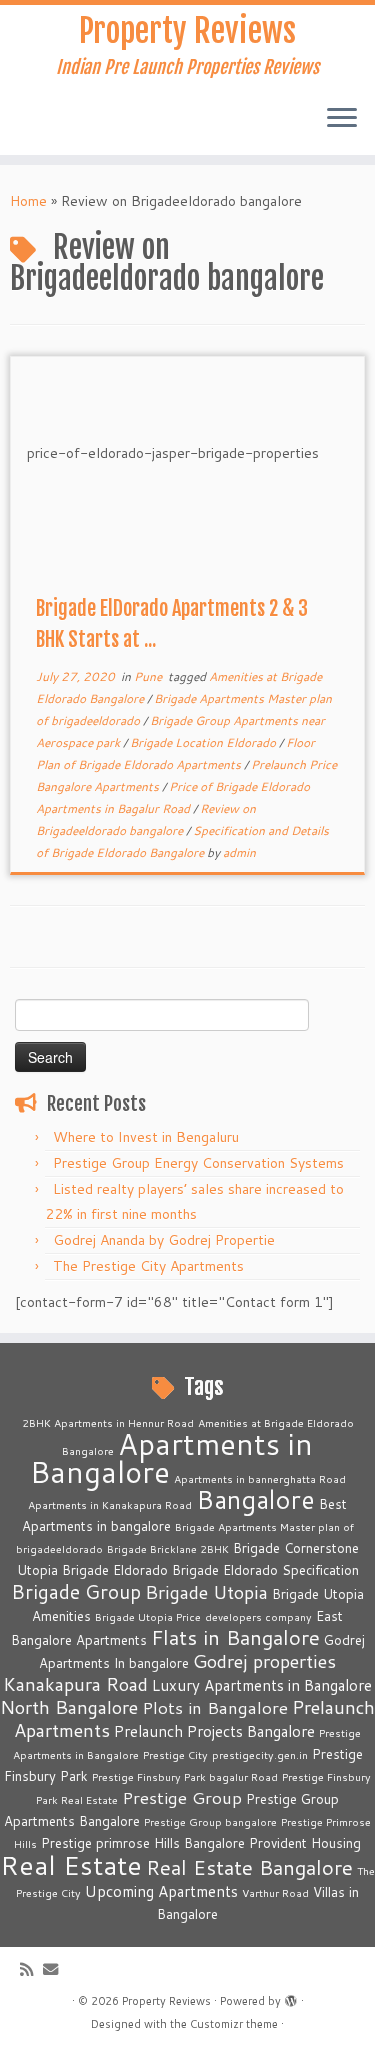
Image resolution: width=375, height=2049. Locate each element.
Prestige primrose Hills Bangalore (143, 1843)
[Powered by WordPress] (291, 1997)
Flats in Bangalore (235, 1637)
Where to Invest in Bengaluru (146, 1137)
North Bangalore (69, 1707)
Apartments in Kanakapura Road (110, 1504)
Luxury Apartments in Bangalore (262, 1685)
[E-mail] (55, 1969)
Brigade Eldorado (115, 1570)
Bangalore (255, 1499)
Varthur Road (275, 1892)
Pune (149, 676)
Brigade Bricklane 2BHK (168, 1548)
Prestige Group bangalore (210, 1821)
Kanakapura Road (75, 1684)
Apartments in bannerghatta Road (260, 1478)
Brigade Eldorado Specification (265, 1570)
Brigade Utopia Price (148, 1616)
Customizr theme (234, 2024)
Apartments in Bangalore (172, 1457)
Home (28, 201)
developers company (258, 1616)
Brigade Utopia (206, 1592)
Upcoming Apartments (161, 1891)
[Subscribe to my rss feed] (31, 1969)
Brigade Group (76, 1591)
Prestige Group (182, 1797)
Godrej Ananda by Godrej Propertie (164, 1240)
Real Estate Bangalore (249, 1867)
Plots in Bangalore (215, 1707)
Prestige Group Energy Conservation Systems (198, 1163)
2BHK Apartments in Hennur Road (108, 1422)
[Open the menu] (342, 119)
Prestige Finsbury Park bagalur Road (185, 1776)
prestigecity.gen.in (260, 1754)
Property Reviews (187, 31)
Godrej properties (264, 1661)
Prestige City (175, 1754)
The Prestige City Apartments (148, 1266)
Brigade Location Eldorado (204, 742)
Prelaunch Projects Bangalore (214, 1731)
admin (239, 852)
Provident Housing (305, 1843)
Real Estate (71, 1864)
